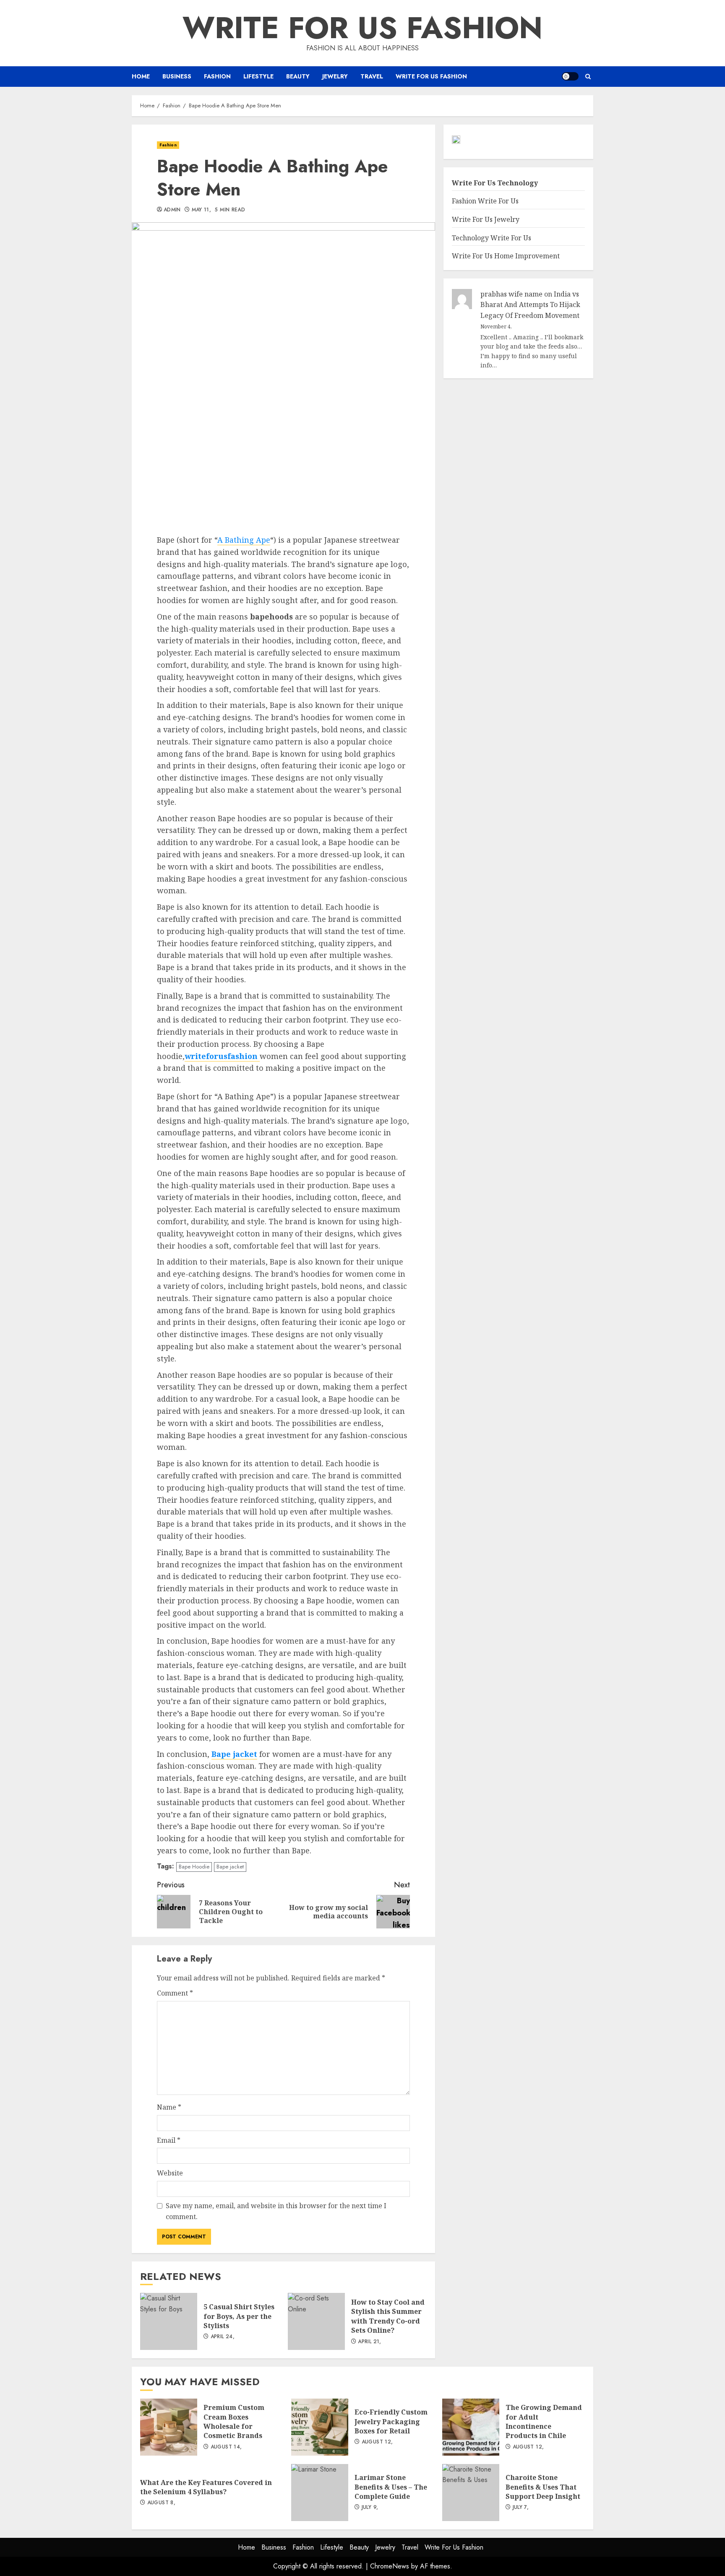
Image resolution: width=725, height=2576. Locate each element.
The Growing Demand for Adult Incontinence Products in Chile (471, 2427)
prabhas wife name (511, 294)
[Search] (588, 77)
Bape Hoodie (194, 1867)
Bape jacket (230, 1867)
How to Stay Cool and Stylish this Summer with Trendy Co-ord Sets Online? (316, 2321)
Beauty (298, 76)
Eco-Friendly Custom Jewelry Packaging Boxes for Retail (320, 2427)
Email (169, 2140)
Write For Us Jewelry (486, 219)
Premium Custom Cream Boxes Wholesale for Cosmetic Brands (169, 2427)
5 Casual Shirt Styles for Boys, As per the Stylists (169, 2321)
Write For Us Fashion (362, 28)
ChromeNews (390, 2566)
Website (170, 2173)
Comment (175, 1993)
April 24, (223, 2337)
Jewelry (335, 76)
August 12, (377, 2442)
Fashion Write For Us (485, 201)
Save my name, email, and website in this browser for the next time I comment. (276, 2211)
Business (177, 76)
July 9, (370, 2508)
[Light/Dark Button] (570, 76)
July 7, (521, 2508)
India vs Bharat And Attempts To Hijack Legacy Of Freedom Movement (530, 305)
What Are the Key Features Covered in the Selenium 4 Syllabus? (206, 2487)
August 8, (161, 2503)
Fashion (217, 76)
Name (169, 2107)
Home (141, 76)
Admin (172, 210)
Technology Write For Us (492, 238)
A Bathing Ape (244, 540)
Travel (372, 76)
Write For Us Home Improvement (506, 256)
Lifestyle (258, 76)
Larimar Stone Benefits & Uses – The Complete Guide (320, 2493)
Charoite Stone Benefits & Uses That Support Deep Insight (471, 2493)
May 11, (202, 210)
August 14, (226, 2447)
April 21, (369, 2342)
